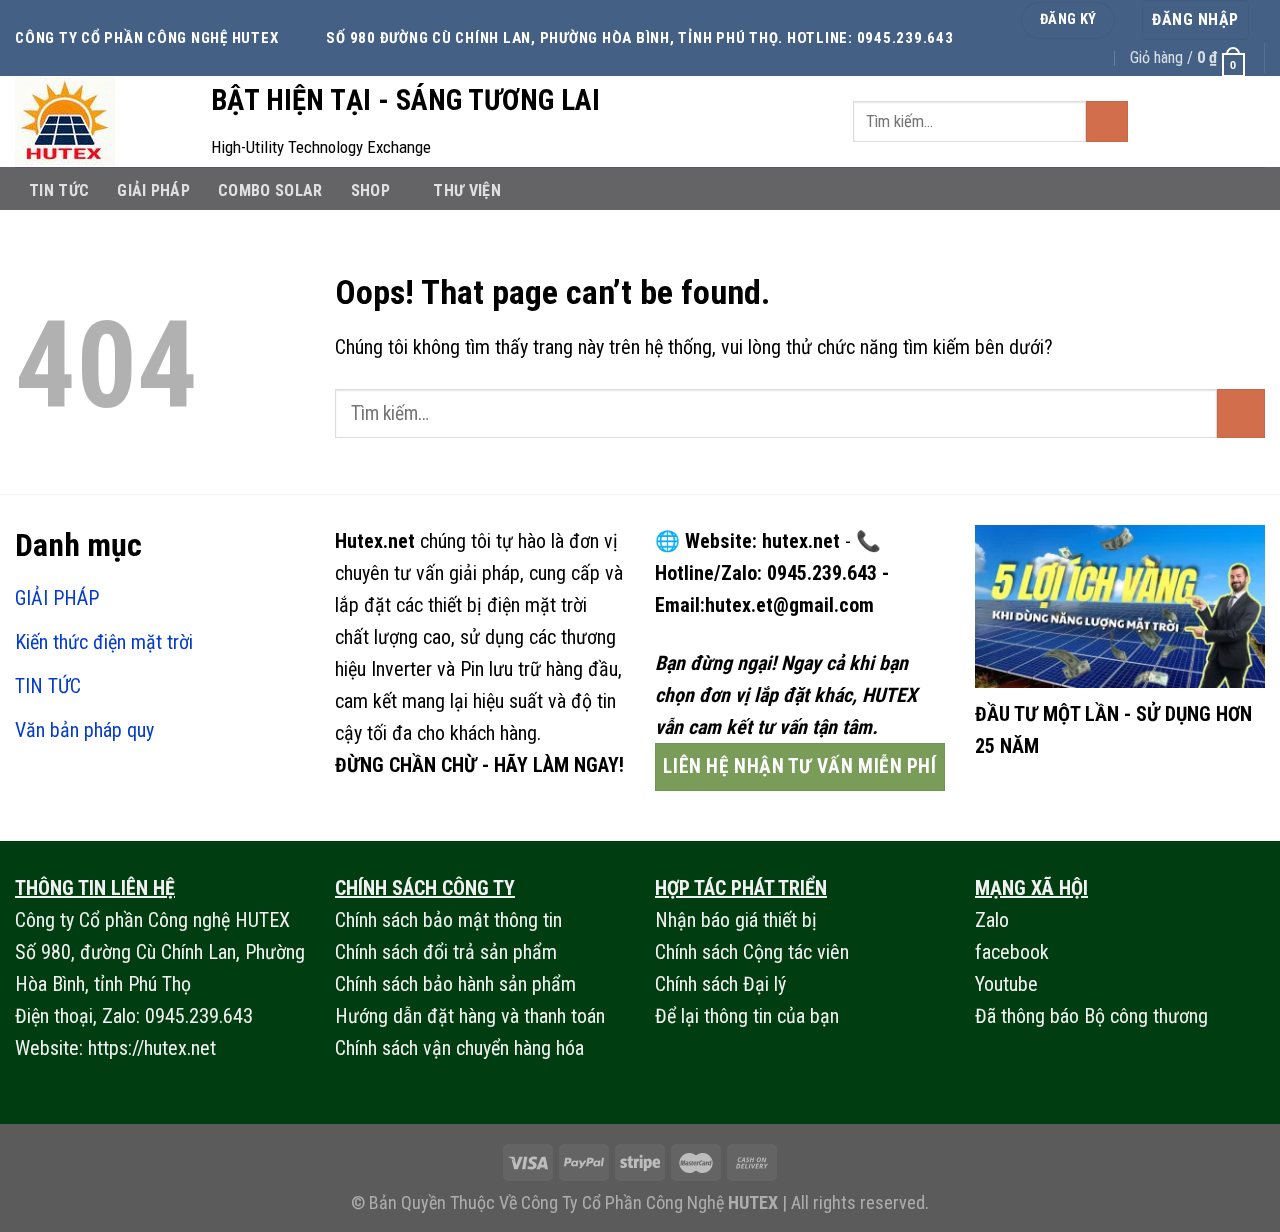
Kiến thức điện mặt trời (104, 642)
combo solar (270, 190)
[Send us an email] (1216, 121)
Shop (370, 190)
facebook (1012, 952)
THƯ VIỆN (467, 190)
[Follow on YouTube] (1249, 121)
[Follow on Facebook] (1151, 121)
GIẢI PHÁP (153, 190)
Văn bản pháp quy (84, 730)
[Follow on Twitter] (1183, 121)
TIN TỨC (59, 190)
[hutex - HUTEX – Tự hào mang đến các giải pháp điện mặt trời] (98, 121)
